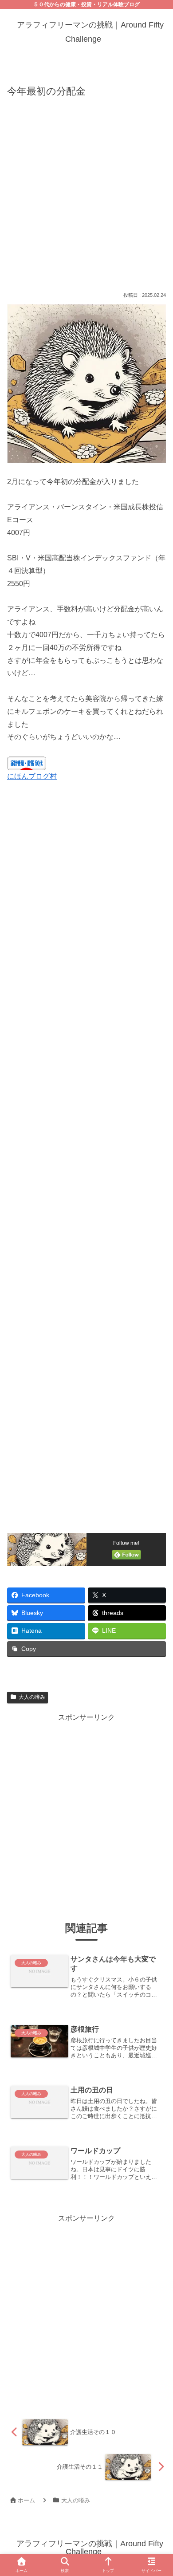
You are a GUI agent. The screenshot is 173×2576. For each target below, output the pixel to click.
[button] (155, 1660)
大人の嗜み (32, 1697)
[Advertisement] (86, 193)
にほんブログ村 (32, 776)
